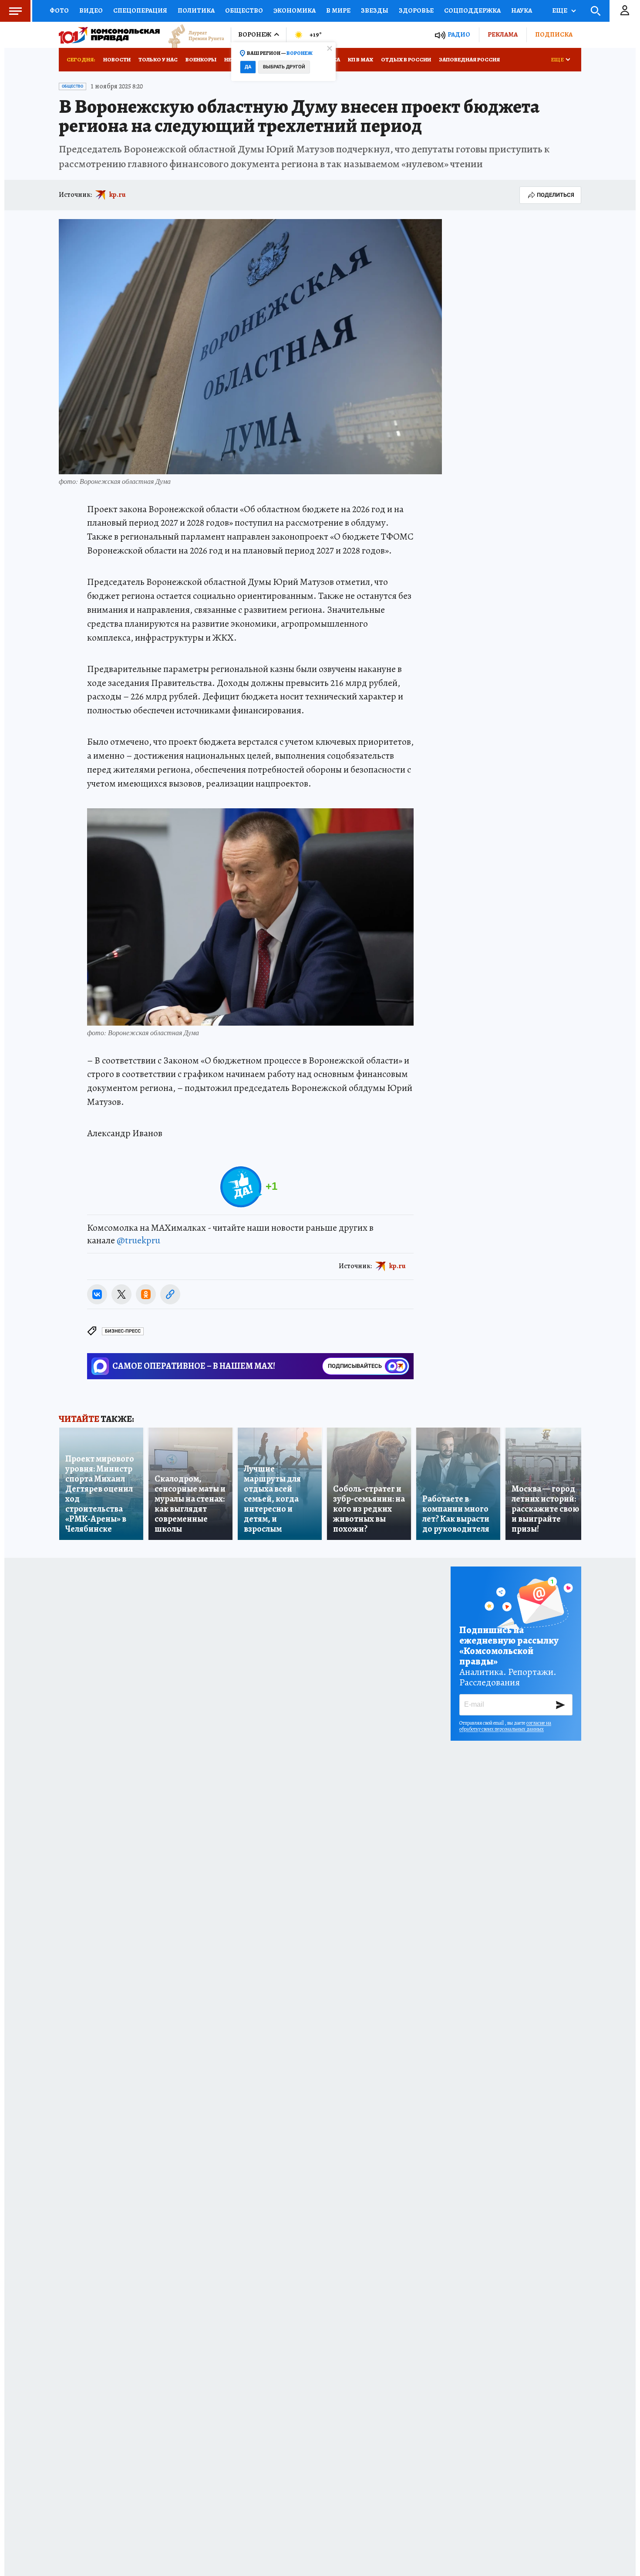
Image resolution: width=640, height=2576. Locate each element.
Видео (91, 10)
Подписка (554, 34)
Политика (196, 10)
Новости (117, 59)
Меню (15, 11)
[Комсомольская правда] (109, 35)
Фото (59, 10)
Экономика (295, 10)
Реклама (503, 34)
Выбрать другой (284, 67)
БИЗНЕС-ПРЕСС (123, 1331)
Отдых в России (406, 59)
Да (248, 67)
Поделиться (556, 195)
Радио (459, 35)
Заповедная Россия (469, 59)
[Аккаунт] (625, 11)
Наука (522, 10)
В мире (338, 10)
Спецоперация (140, 10)
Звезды (375, 10)
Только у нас (158, 59)
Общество (244, 10)
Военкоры (201, 59)
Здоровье (416, 10)
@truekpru (138, 1240)
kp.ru (118, 195)
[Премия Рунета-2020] (192, 35)
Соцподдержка (472, 10)
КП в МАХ (360, 59)
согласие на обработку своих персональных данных (505, 1726)
